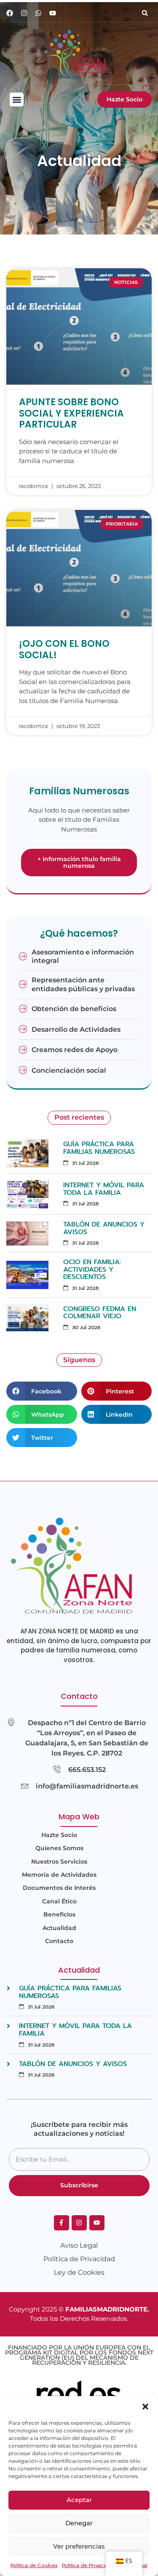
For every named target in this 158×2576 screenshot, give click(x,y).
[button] (145, 2407)
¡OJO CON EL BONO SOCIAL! (64, 649)
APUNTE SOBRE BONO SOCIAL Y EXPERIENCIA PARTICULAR (71, 413)
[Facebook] (10, 13)
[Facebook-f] (62, 2223)
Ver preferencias (79, 2546)
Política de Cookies (34, 2565)
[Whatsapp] (38, 13)
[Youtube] (53, 13)
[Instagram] (24, 13)
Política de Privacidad (88, 2565)
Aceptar (79, 2500)
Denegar (79, 2523)
